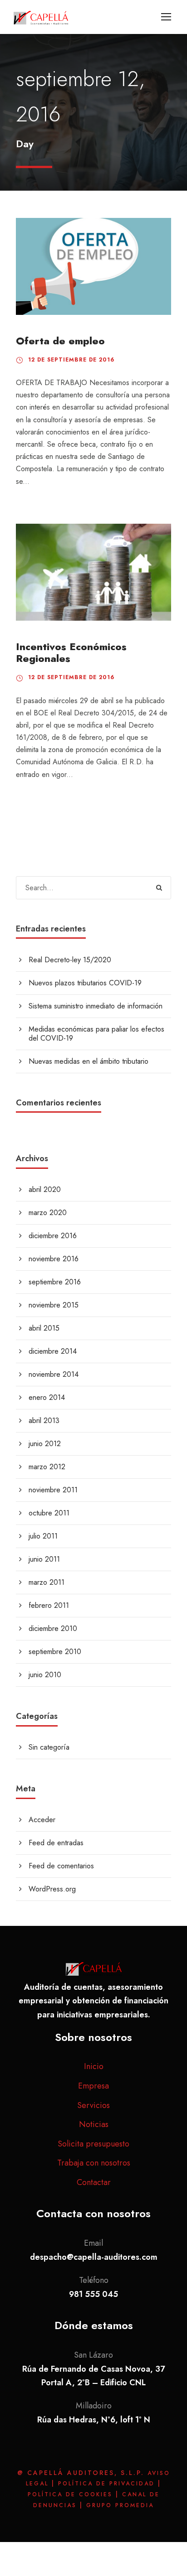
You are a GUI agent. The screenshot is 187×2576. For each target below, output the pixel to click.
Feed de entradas (56, 1843)
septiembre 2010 (55, 1652)
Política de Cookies (72, 2494)
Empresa (93, 2086)
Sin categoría (49, 1747)
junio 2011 (44, 1559)
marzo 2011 (47, 1582)
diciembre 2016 (53, 1236)
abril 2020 (45, 1189)
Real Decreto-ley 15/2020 (70, 960)
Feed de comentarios (61, 1866)
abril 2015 (44, 1328)
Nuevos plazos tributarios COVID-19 (85, 983)
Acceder (42, 1820)
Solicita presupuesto (93, 2144)
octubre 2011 (49, 1513)
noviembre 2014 (54, 1374)
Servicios (93, 2105)
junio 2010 (45, 1675)
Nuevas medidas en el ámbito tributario (89, 1061)
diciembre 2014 (53, 1351)
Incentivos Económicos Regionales (71, 652)
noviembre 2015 (54, 1305)
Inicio (94, 2066)
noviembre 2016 (54, 1259)
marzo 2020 (48, 1213)
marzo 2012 (47, 1467)
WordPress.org (52, 1889)
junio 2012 (45, 1444)
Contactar (94, 2182)
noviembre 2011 (53, 1490)
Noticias (94, 2124)
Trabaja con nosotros (94, 2163)
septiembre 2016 (55, 1282)
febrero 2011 (49, 1605)
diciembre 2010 (53, 1628)
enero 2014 (47, 1397)
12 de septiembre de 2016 (71, 360)
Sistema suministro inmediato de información (96, 1006)
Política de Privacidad (108, 2484)
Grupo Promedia (120, 2505)
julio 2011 (43, 1536)
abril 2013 (44, 1421)
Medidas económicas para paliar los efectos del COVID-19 (96, 1034)
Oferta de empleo (60, 341)
